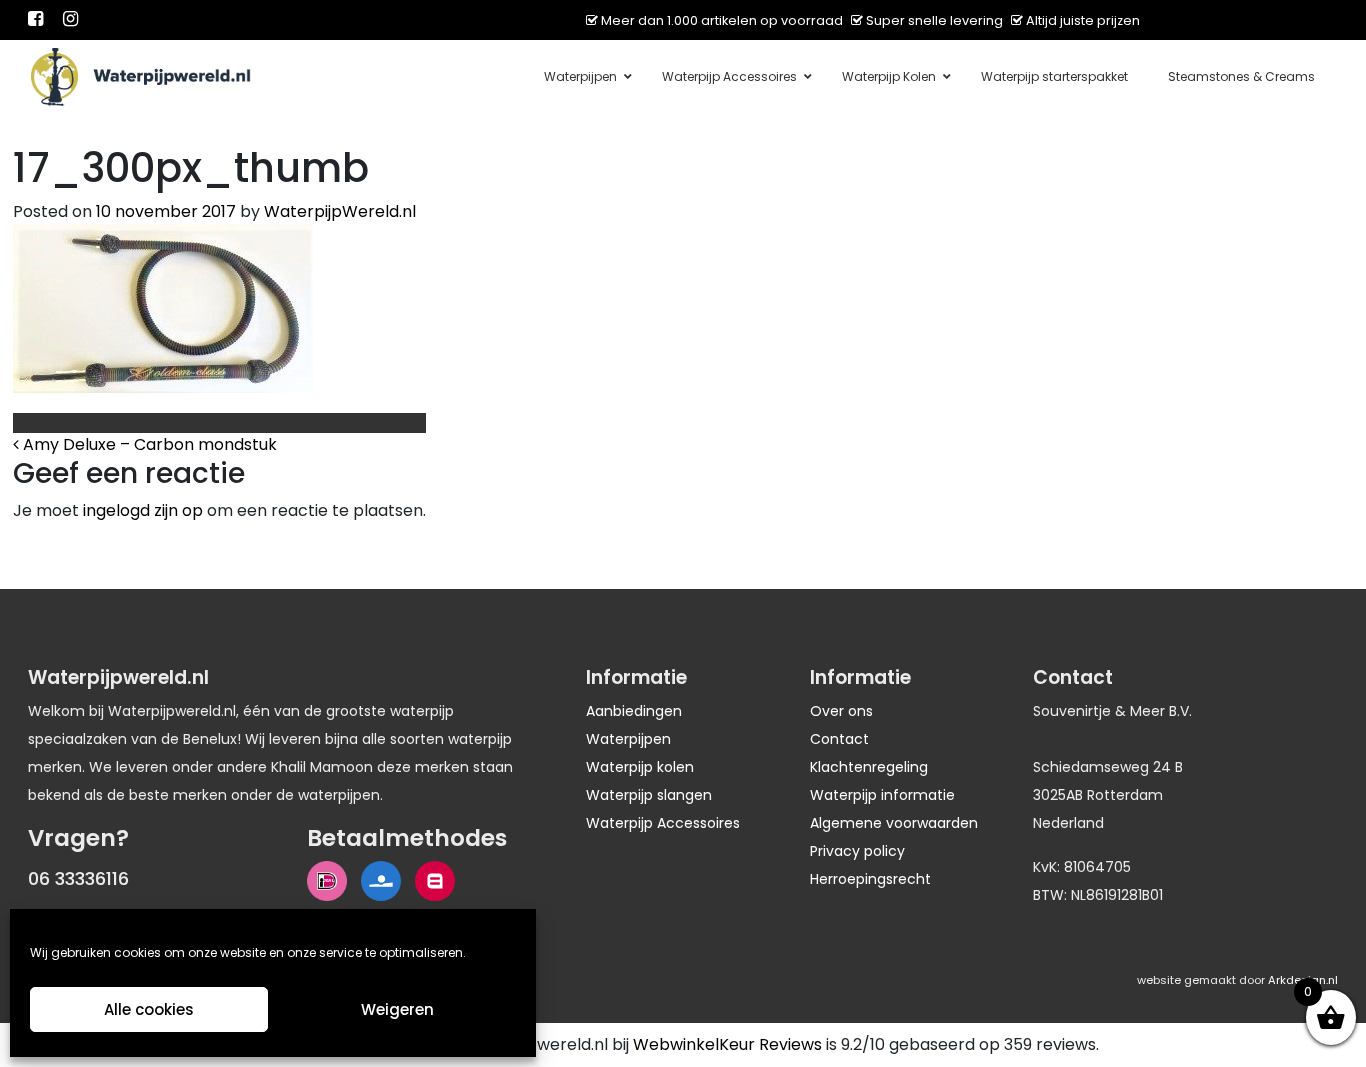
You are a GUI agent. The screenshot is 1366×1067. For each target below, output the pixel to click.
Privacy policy (857, 851)
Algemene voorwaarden (894, 823)
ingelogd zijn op (143, 510)
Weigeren (397, 1009)
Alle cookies (149, 1009)
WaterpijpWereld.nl (340, 211)
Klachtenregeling (869, 767)
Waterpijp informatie (882, 795)
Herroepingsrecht (870, 879)
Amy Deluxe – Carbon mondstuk (148, 444)
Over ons (841, 711)
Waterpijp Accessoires (663, 823)
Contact (839, 739)
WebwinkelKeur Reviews (727, 1044)
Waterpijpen (628, 739)
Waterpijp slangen (649, 795)
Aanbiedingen (634, 711)
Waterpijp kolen (640, 767)
